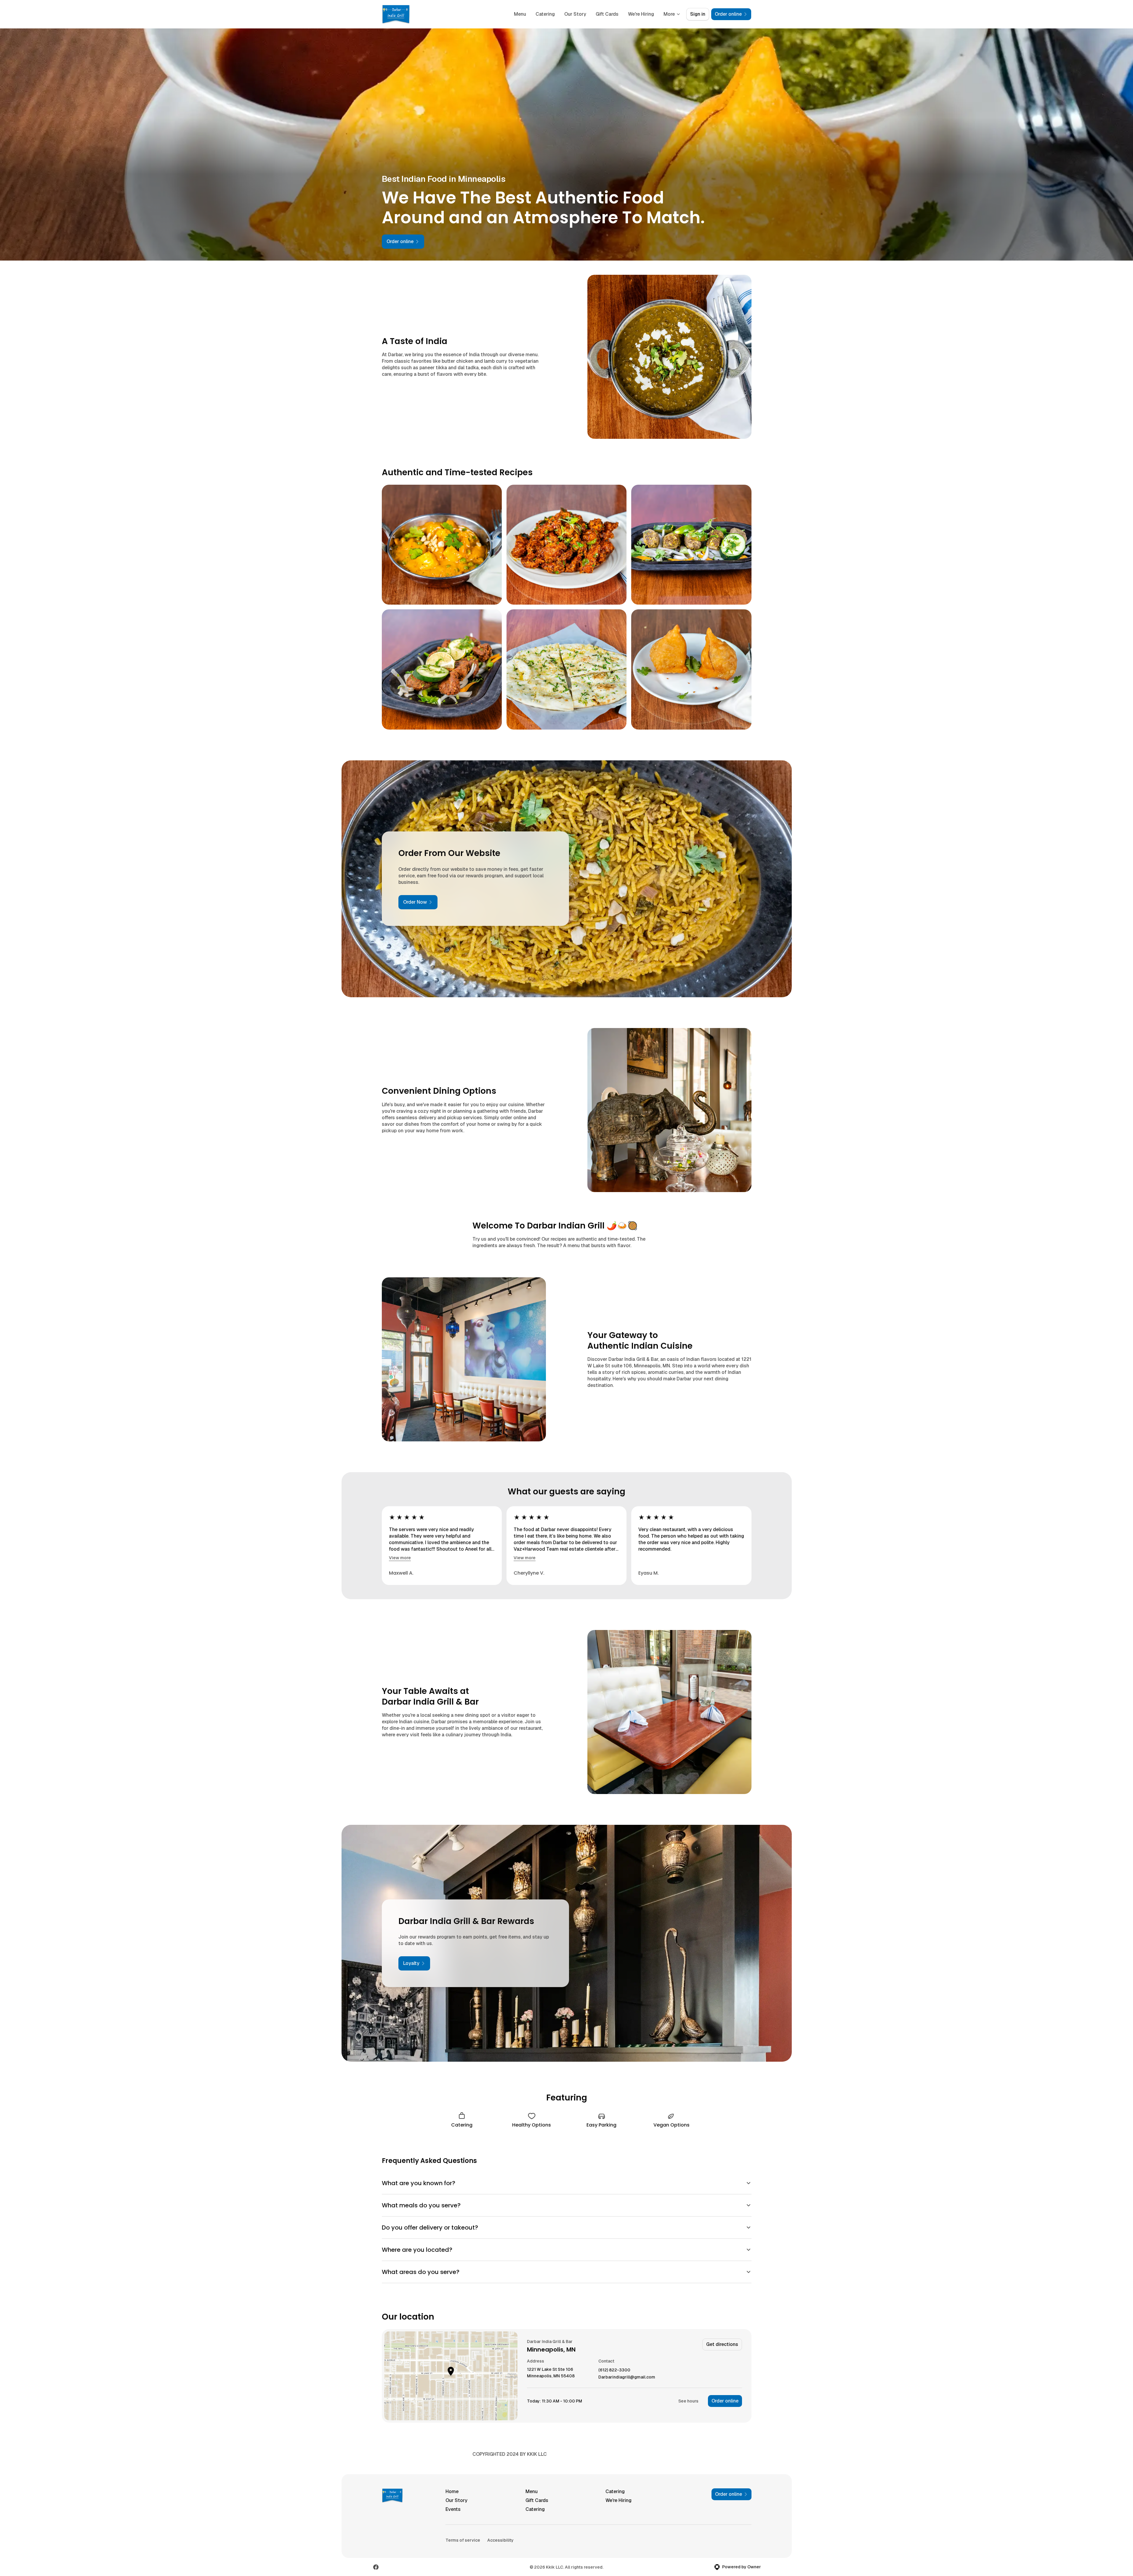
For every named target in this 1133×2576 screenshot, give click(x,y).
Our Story (575, 14)
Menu (520, 14)
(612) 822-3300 (614, 2370)
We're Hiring (641, 14)
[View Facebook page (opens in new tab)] (376, 2567)
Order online (725, 2401)
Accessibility (500, 2540)
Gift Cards (607, 14)
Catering (545, 14)
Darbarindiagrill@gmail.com (627, 2377)
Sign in (698, 14)
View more (400, 1558)
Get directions (722, 2344)
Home (452, 2491)
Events (453, 2509)
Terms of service (463, 2540)
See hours (688, 2401)
